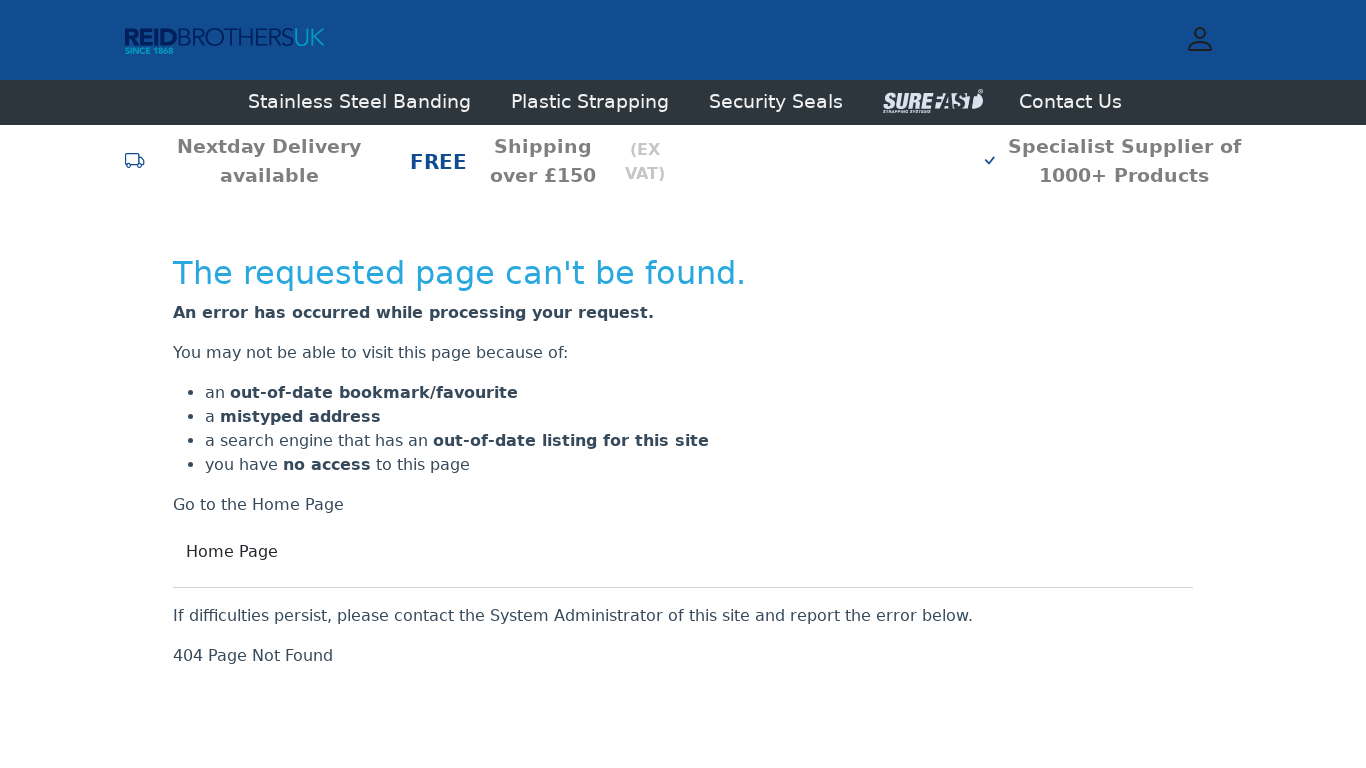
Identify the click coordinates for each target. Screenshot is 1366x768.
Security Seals (776, 101)
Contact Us (1070, 101)
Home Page (232, 551)
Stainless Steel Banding (359, 101)
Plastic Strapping (590, 101)
